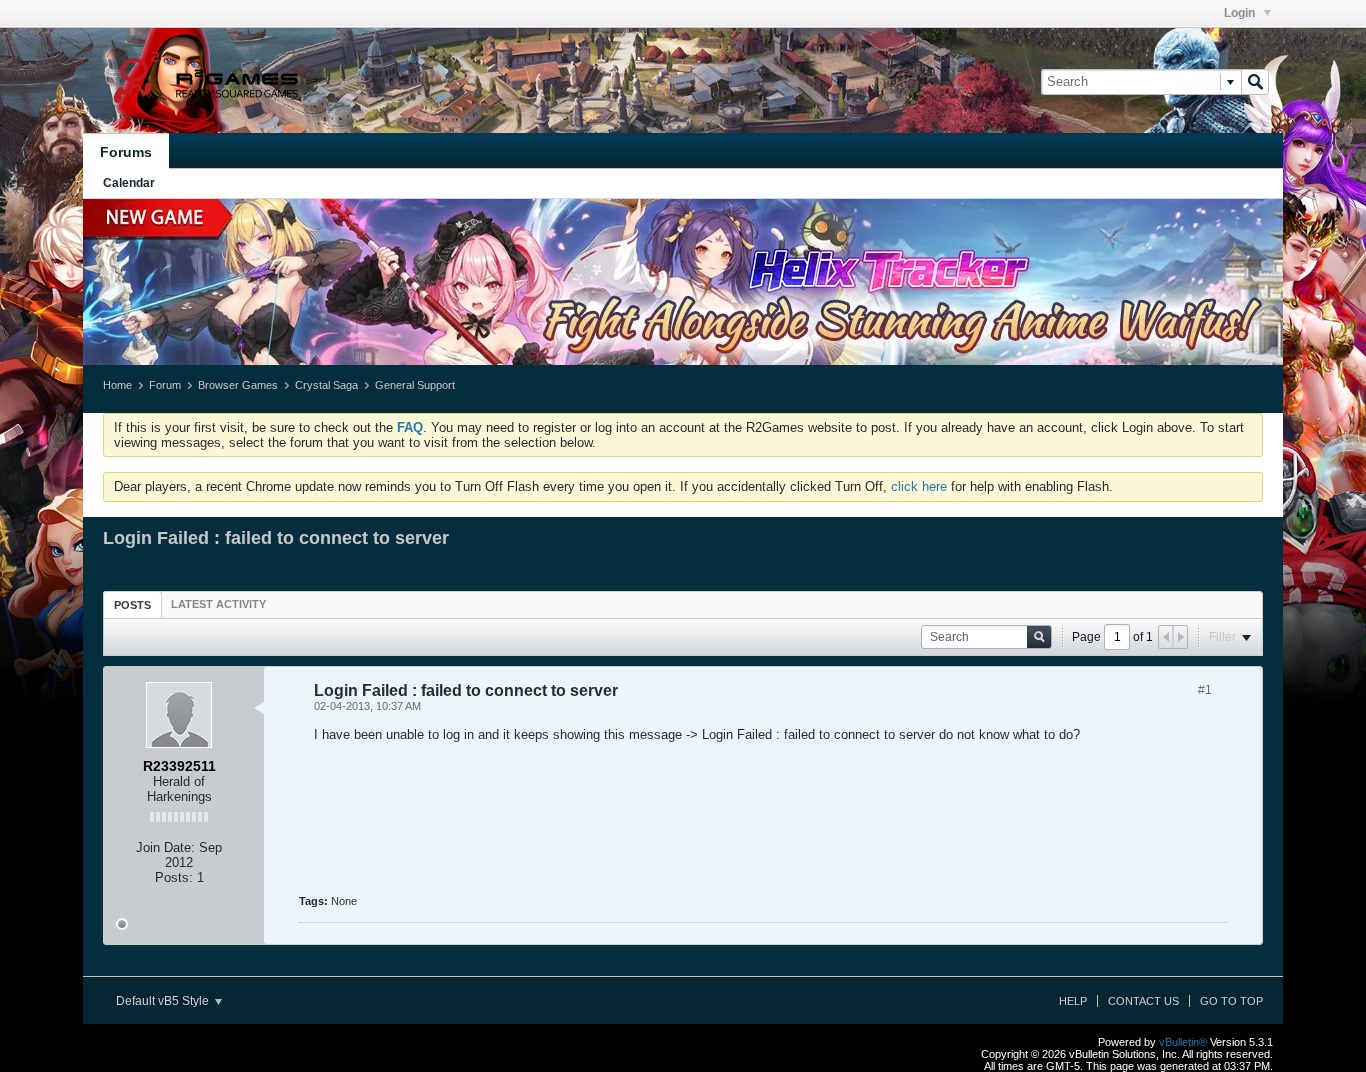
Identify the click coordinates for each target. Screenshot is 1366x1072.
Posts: (174, 877)
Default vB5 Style (164, 1001)
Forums (126, 152)
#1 (1205, 690)
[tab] (132, 604)
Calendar (129, 183)
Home (117, 385)
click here (919, 486)
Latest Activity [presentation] (218, 604)
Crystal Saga (326, 385)
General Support (415, 385)
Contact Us (1143, 1001)
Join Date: (165, 847)
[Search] (1255, 82)
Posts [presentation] (132, 605)
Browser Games (238, 385)
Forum (165, 385)
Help (1073, 1001)
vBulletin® (1183, 1042)
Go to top (1231, 1001)
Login (1241, 13)
